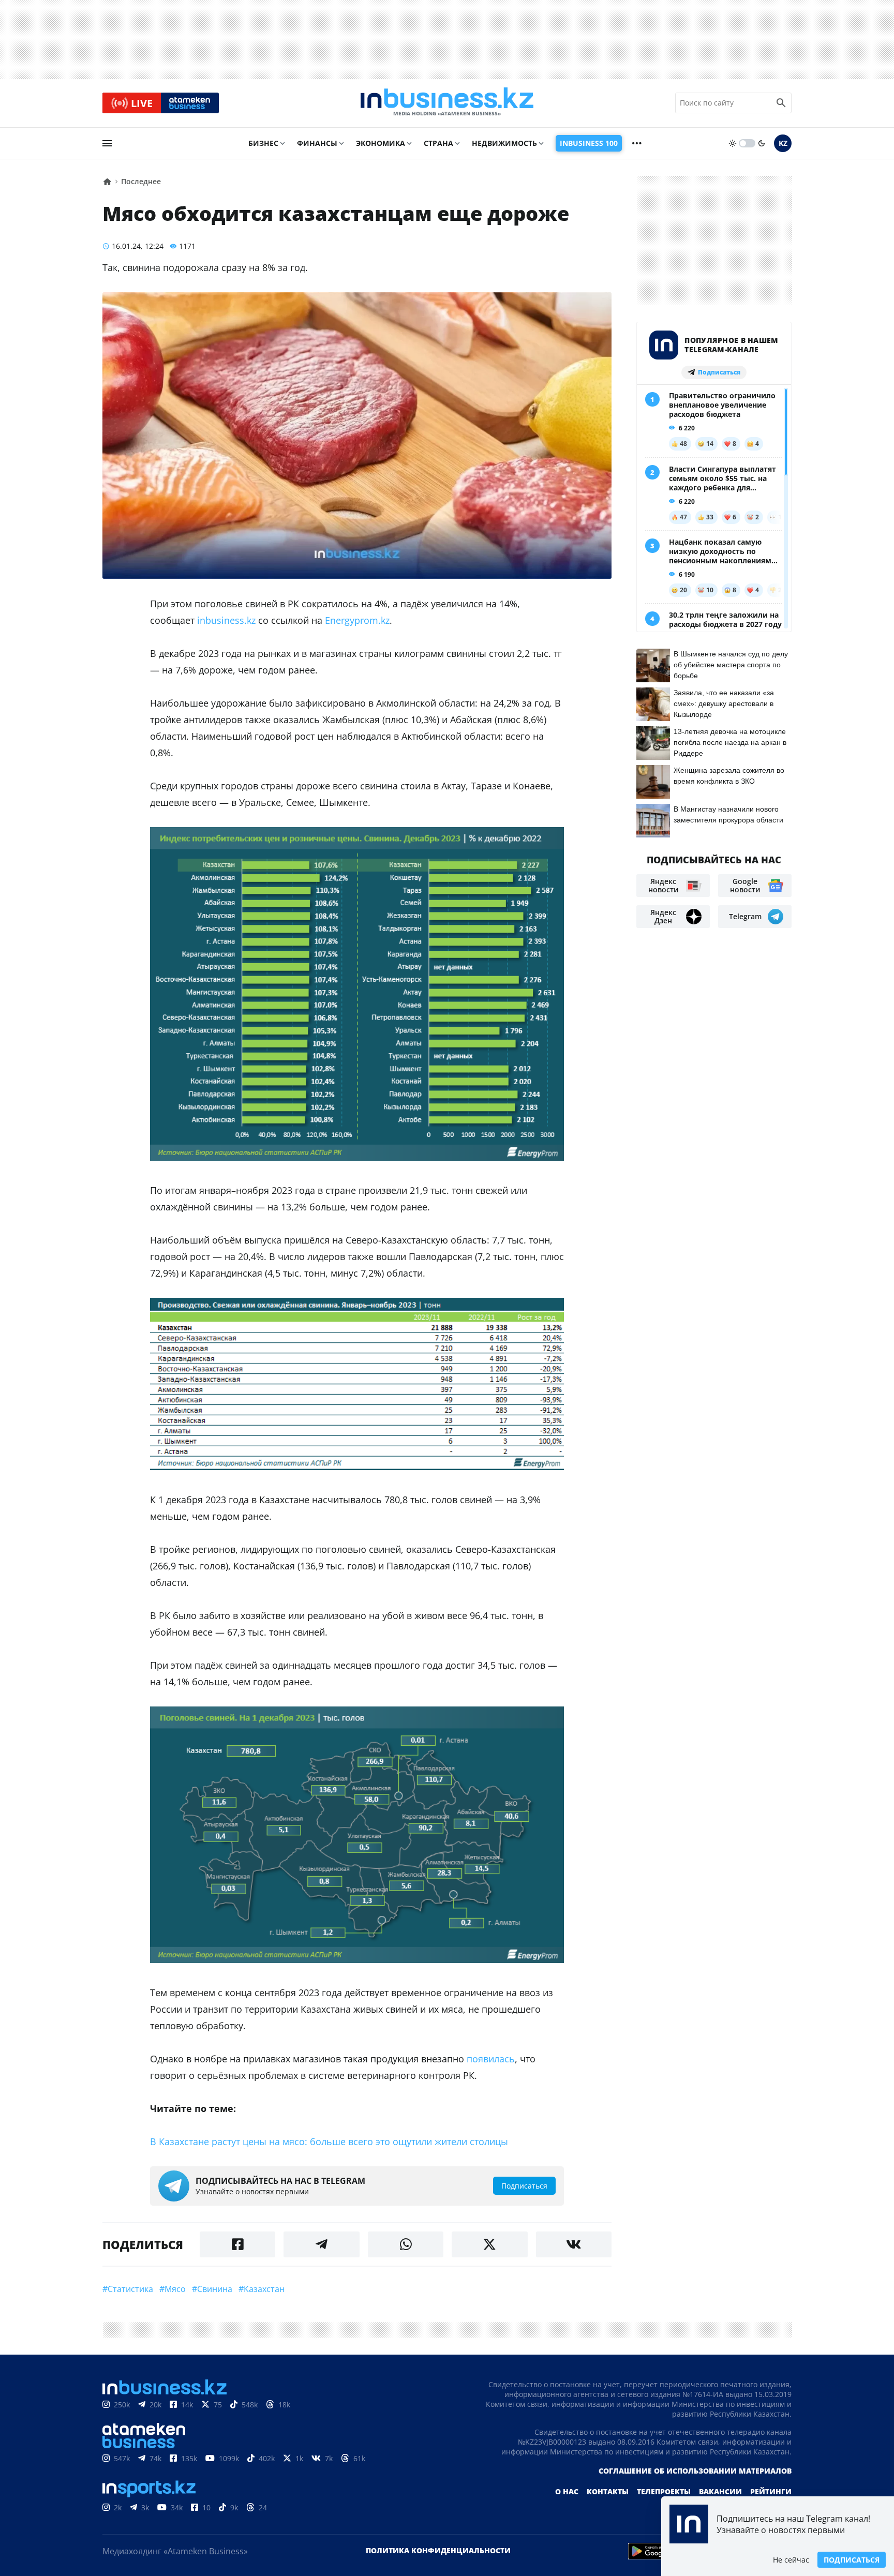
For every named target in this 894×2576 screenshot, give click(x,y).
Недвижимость (504, 143)
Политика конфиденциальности (438, 2550)
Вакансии (720, 2491)
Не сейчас (791, 2560)
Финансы (317, 143)
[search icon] (781, 103)
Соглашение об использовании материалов (695, 2471)
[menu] (107, 143)
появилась (491, 2059)
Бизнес (263, 143)
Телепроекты (664, 2491)
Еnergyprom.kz (357, 620)
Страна (438, 143)
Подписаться (852, 2560)
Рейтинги (771, 2491)
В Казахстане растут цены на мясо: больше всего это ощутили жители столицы (329, 2141)
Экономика (381, 143)
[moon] (762, 143)
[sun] (733, 143)
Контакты (608, 2491)
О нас (567, 2491)
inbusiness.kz (226, 620)
